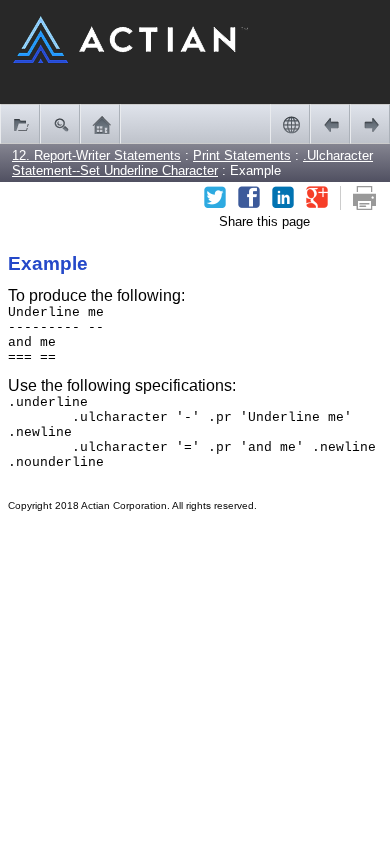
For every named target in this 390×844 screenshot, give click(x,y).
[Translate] (290, 124)
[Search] (60, 124)
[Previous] (330, 124)
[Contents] (20, 124)
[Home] (100, 124)
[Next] (370, 124)
